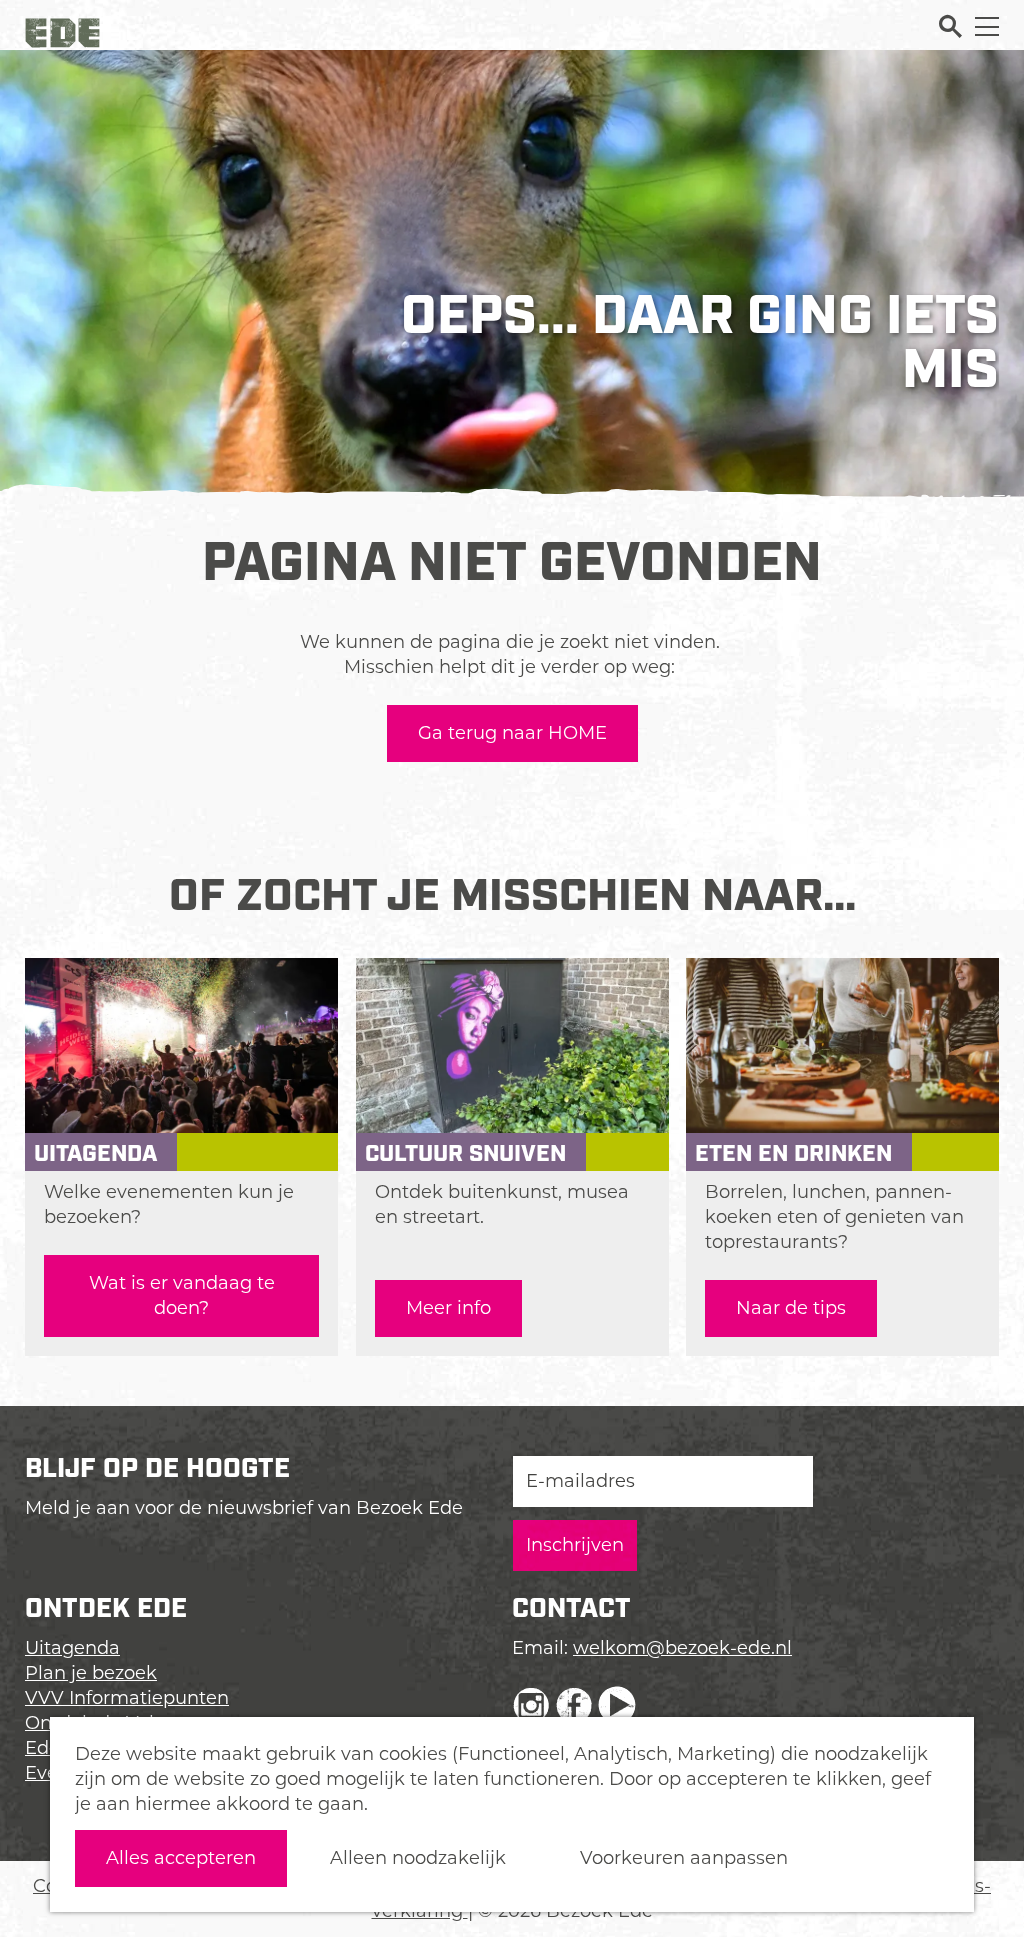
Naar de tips (791, 1308)
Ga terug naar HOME (512, 733)
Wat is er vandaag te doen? (182, 1295)
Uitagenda (72, 1648)
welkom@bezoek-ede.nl (682, 1648)
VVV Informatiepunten (127, 1698)
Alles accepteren (181, 1858)
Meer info (448, 1308)
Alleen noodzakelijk (418, 1858)
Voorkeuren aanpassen (684, 1858)
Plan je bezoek (91, 1673)
